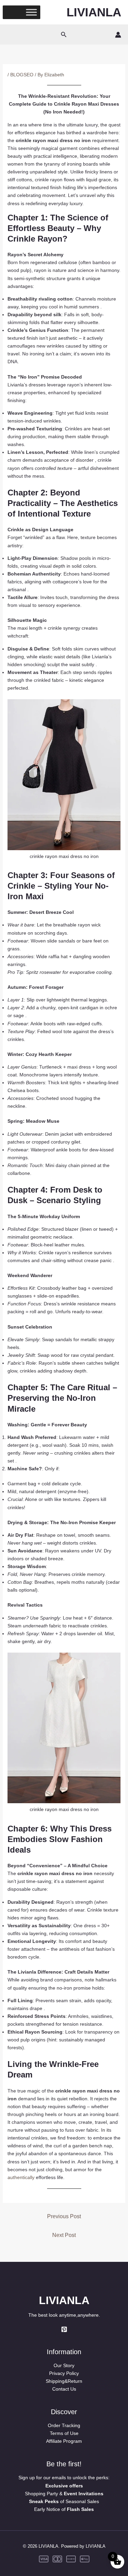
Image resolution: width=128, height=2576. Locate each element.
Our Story (64, 2365)
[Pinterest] (64, 2329)
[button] (64, 35)
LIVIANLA (94, 12)
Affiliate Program (64, 2441)
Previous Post (64, 2216)
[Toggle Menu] (31, 12)
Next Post (64, 2235)
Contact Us (64, 2389)
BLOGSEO (22, 75)
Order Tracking (64, 2425)
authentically (21, 2177)
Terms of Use (64, 2433)
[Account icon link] (118, 35)
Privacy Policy (64, 2373)
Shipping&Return (64, 2381)
